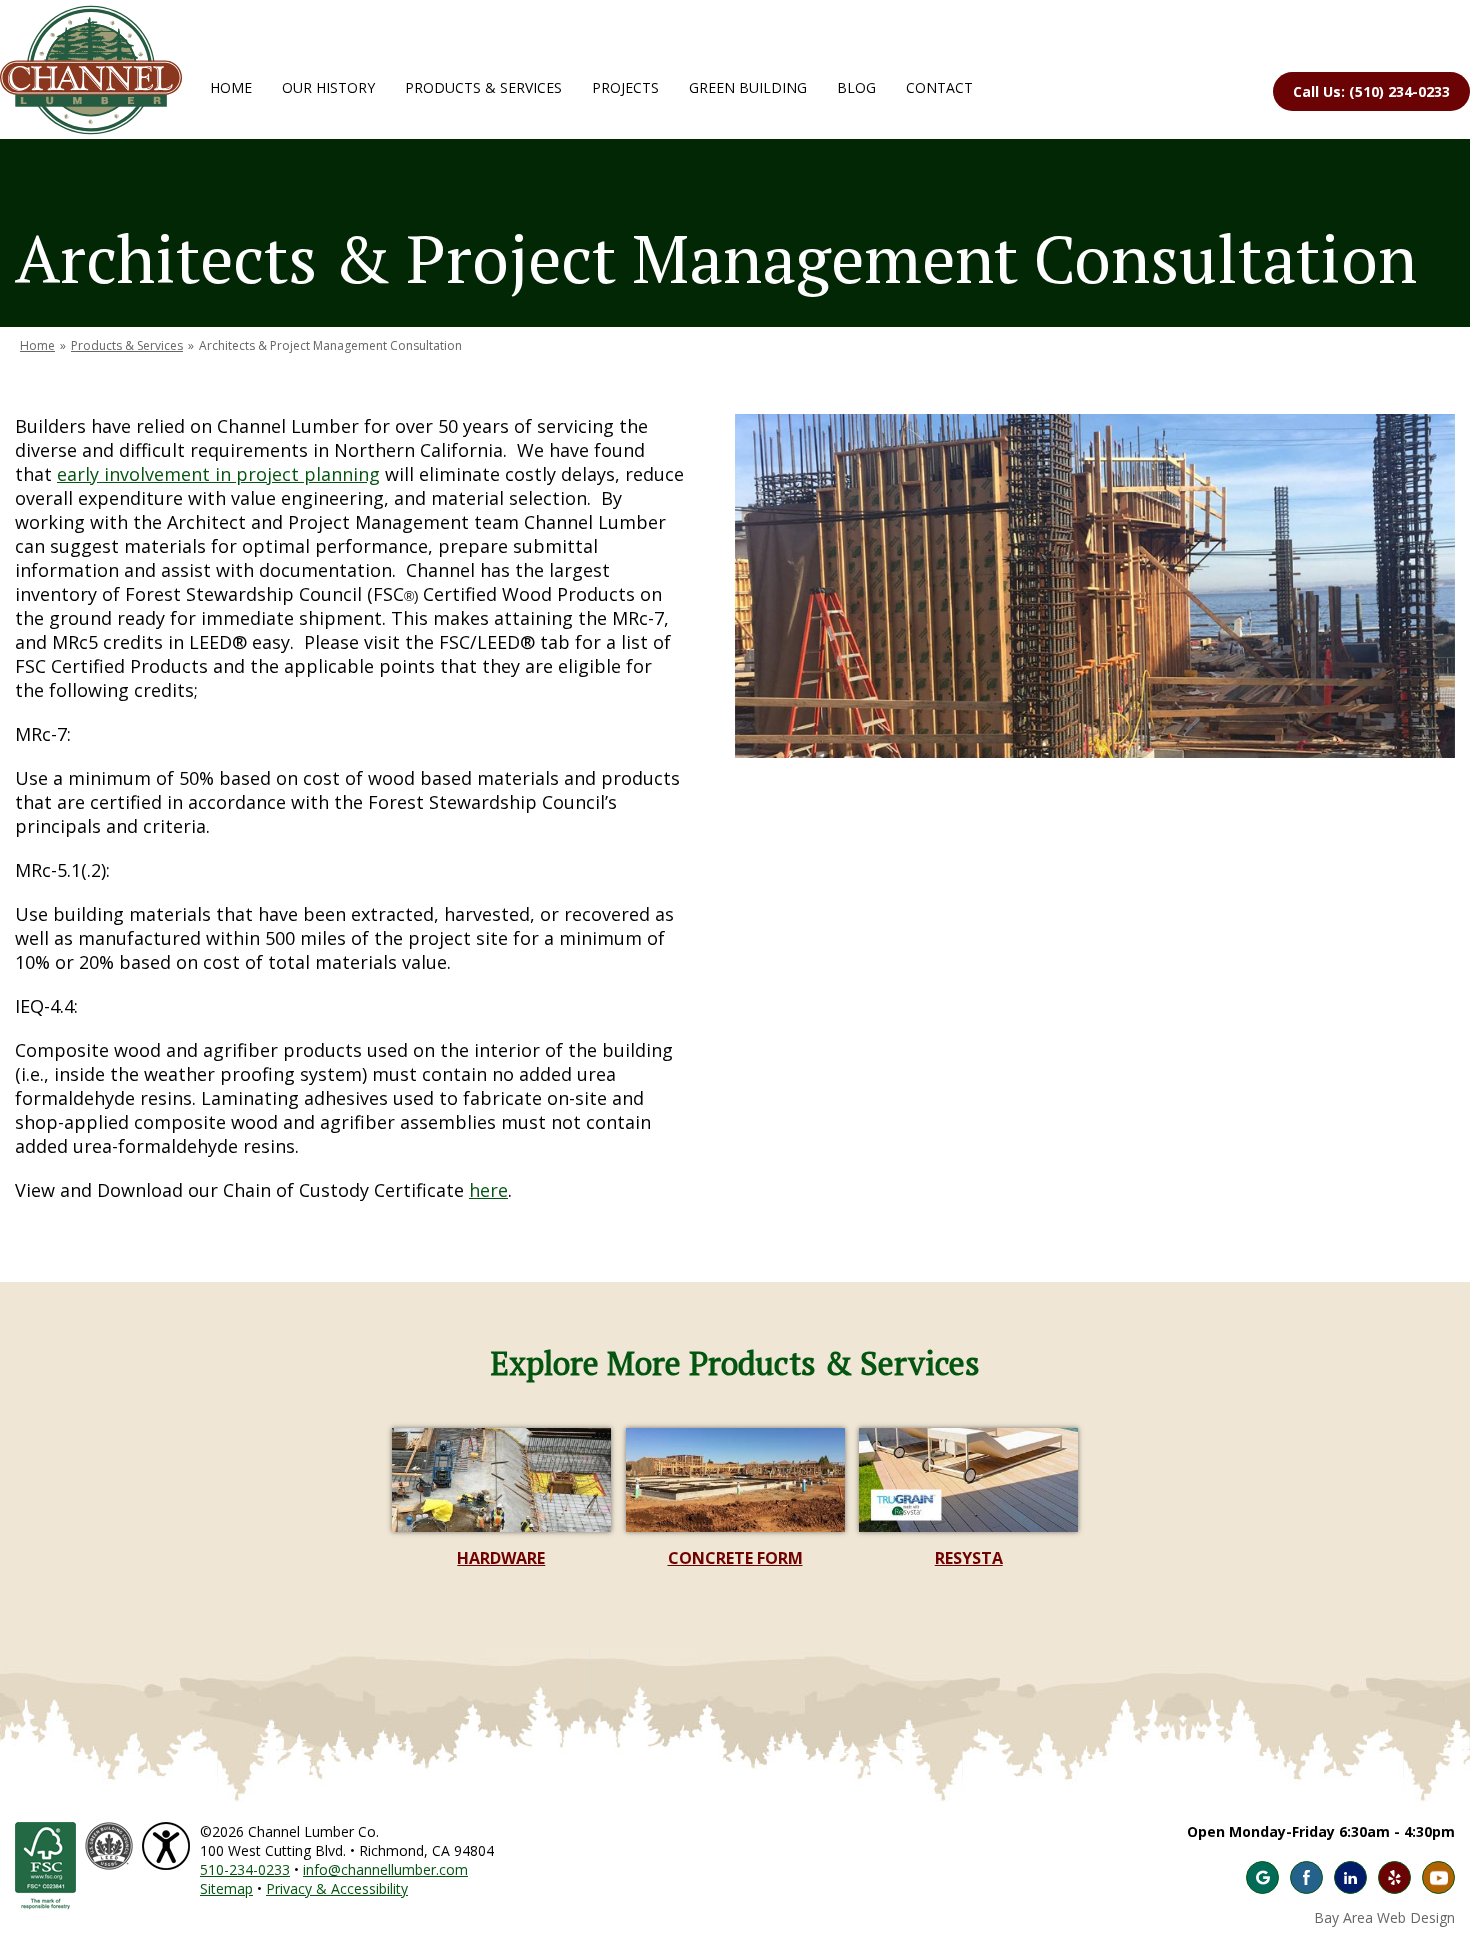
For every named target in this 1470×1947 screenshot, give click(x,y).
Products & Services (483, 87)
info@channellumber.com (385, 1869)
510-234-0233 (245, 1869)
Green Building (748, 87)
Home (231, 87)
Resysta (969, 1558)
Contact (939, 87)
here (488, 1190)
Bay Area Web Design (1384, 1917)
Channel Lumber (91, 70)
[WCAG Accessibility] (168, 1831)
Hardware (501, 1558)
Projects (625, 87)
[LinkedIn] (1350, 1877)
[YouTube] (1438, 1877)
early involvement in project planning (218, 474)
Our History (328, 87)
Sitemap (226, 1888)
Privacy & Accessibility (337, 1888)
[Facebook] (1306, 1877)
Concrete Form (735, 1558)
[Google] (1262, 1877)
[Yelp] (1394, 1877)
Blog (856, 87)
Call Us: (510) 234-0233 (1371, 91)
